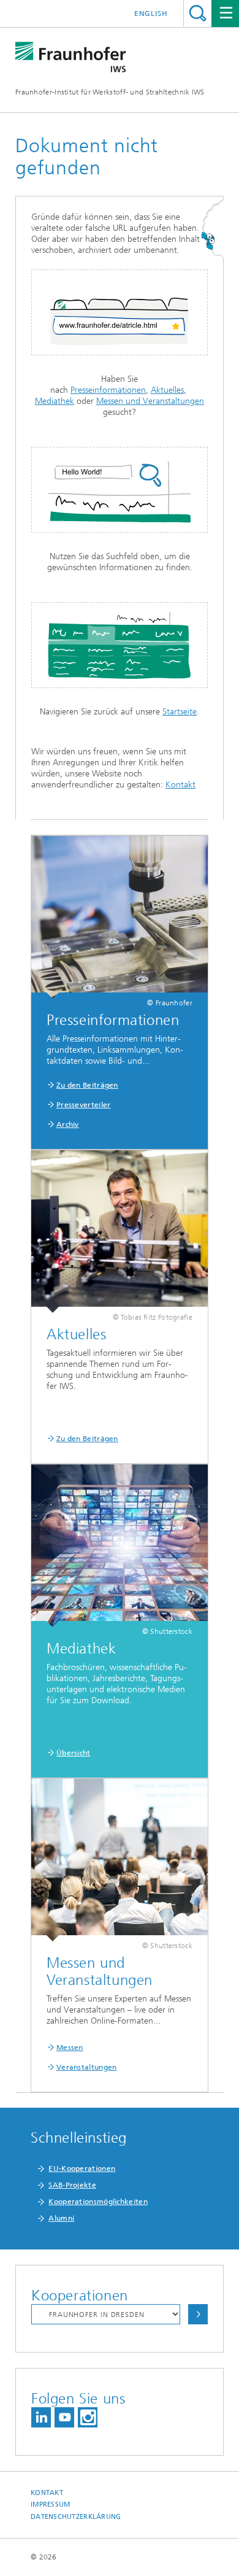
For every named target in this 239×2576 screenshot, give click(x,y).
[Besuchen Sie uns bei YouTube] (64, 2417)
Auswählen (198, 2314)
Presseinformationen (108, 390)
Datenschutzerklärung (76, 2517)
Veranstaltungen (87, 2067)
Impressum (50, 2504)
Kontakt (180, 785)
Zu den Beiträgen (87, 1085)
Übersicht (74, 1753)
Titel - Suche (198, 13)
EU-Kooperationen (82, 2168)
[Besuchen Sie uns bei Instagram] (88, 2417)
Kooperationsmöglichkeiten (98, 2202)
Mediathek (55, 401)
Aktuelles (167, 390)
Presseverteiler (84, 1105)
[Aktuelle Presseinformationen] (120, 917)
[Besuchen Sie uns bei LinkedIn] (41, 2417)
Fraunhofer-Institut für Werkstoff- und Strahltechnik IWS (110, 92)
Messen (70, 2048)
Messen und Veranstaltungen (150, 401)
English (151, 14)
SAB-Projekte (72, 2185)
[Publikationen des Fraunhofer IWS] (120, 1232)
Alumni (61, 2218)
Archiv (68, 1124)
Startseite (180, 712)
